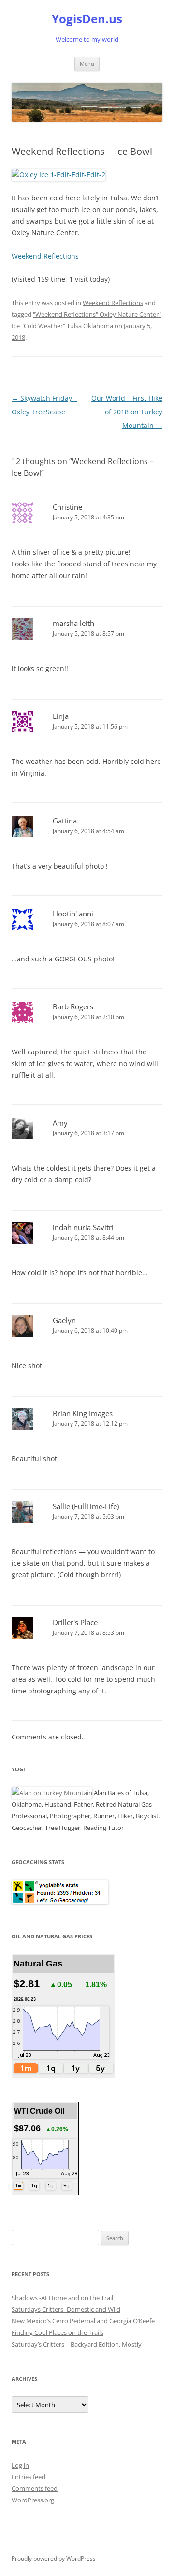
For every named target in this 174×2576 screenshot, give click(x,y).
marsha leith (73, 623)
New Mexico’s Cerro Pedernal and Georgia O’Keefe (83, 2321)
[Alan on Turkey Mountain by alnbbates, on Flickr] (52, 1793)
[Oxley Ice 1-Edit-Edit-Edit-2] (58, 175)
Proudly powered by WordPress (54, 2558)
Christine (67, 507)
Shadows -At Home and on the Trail (62, 2298)
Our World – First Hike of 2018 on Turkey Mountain (127, 412)
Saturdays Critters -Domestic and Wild (66, 2309)
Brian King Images (83, 1413)
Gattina (65, 821)
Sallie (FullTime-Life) (86, 1506)
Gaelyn (64, 1320)
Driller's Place (75, 1622)
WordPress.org (33, 2500)
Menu (87, 64)
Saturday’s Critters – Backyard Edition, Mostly (77, 2344)
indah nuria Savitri (83, 1227)
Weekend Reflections (45, 256)
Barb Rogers (73, 1006)
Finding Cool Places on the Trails (58, 2332)
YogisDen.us (87, 19)
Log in (20, 2465)
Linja (61, 716)
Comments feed (35, 2488)
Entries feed (29, 2477)
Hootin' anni (73, 914)
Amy (60, 1123)
